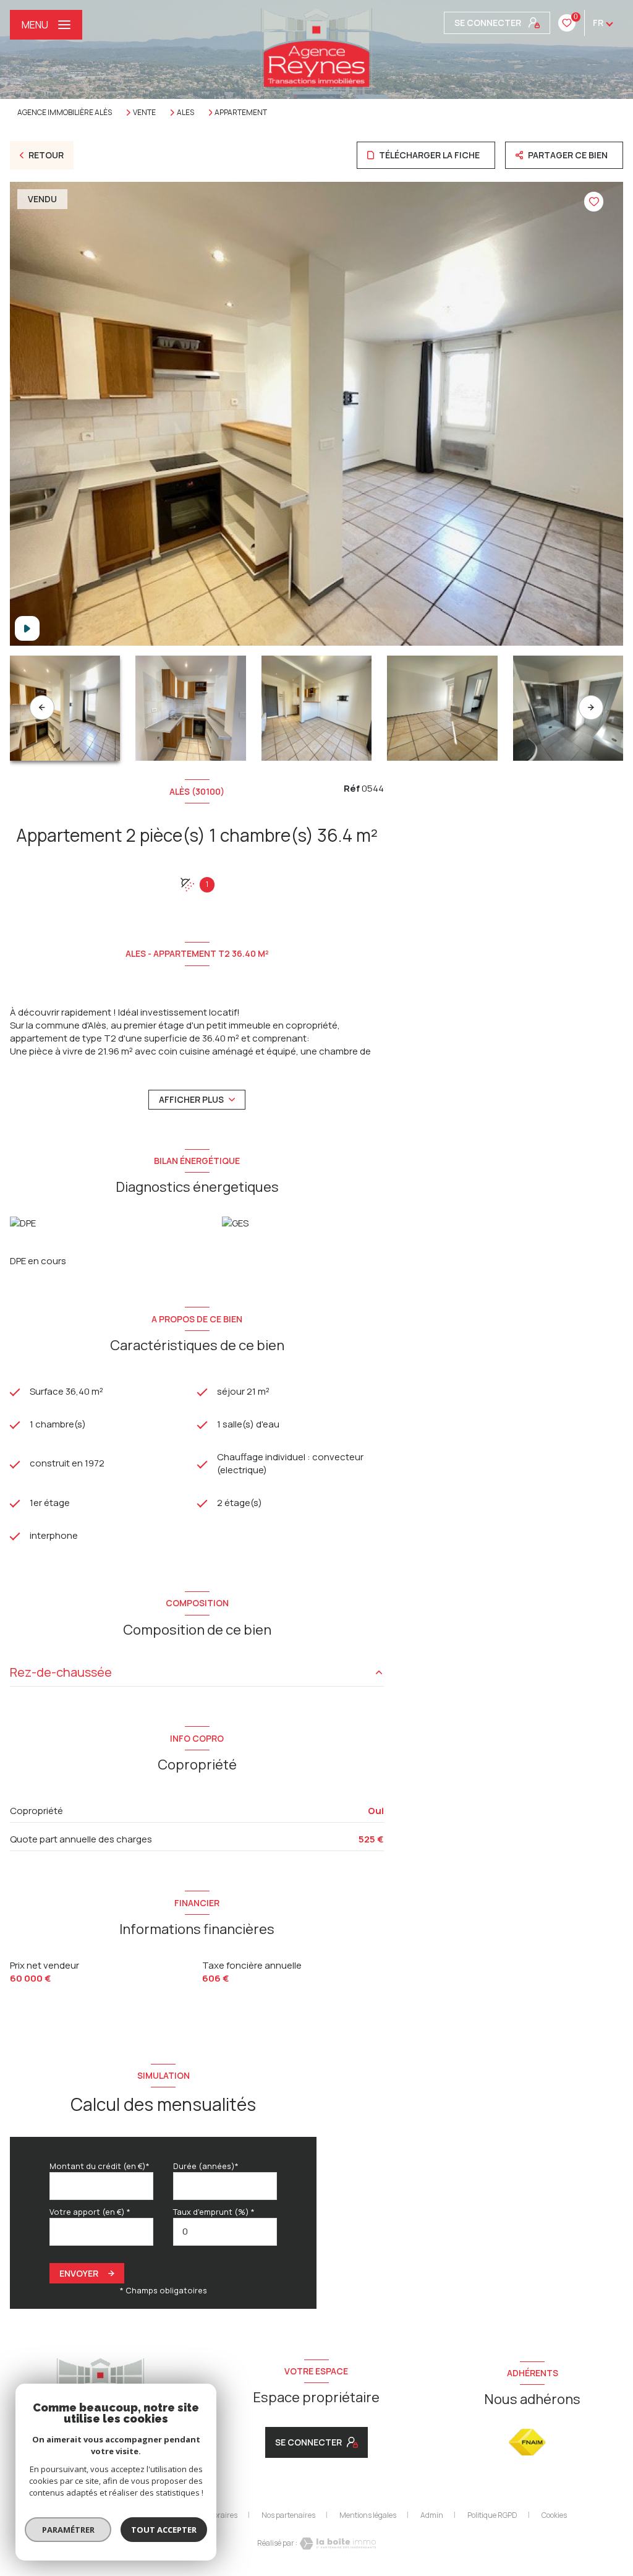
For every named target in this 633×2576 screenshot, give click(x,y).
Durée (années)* (206, 2166)
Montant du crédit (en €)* (100, 2166)
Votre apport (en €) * (90, 2212)
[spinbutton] (225, 2232)
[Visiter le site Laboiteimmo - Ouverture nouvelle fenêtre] (337, 2544)
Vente (144, 113)
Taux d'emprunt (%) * (214, 2212)
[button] (591, 708)
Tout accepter (164, 2530)
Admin (432, 2515)
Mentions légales (368, 2515)
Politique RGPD (492, 2515)
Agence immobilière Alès (65, 112)
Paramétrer (68, 2530)
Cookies (554, 2515)
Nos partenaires (288, 2515)
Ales (185, 113)
